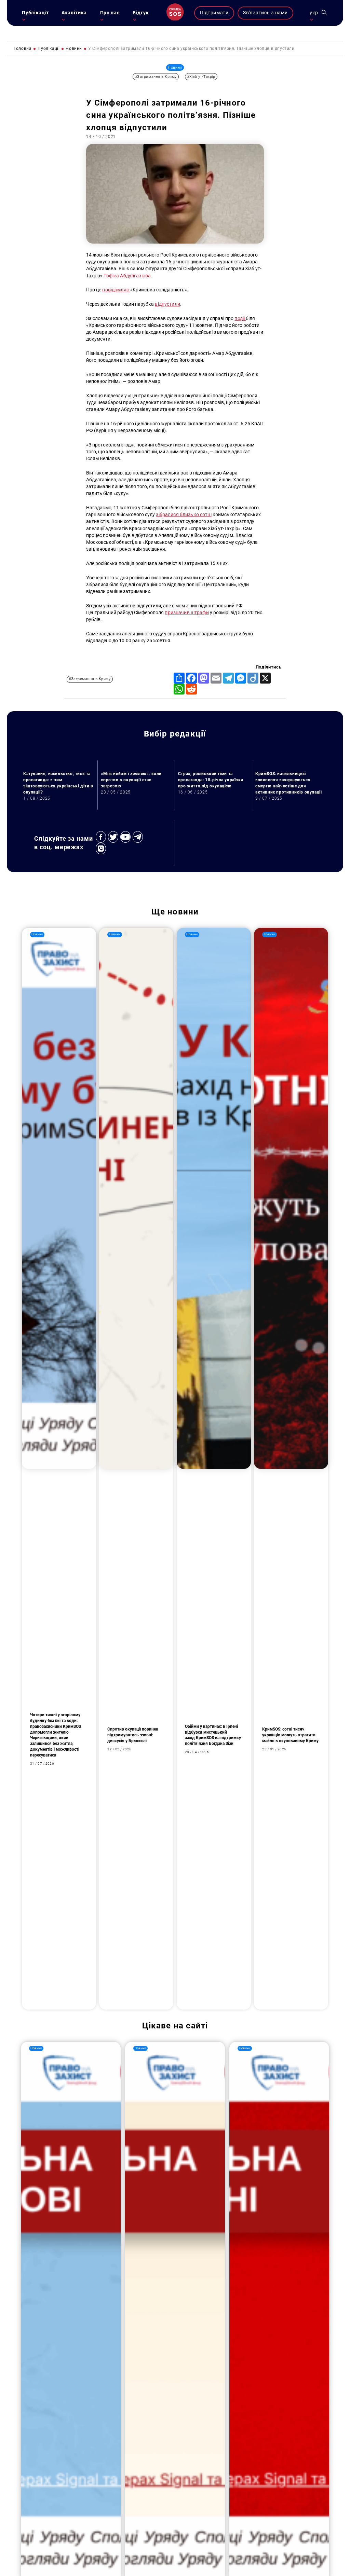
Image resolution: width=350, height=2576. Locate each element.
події (240, 319)
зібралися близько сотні (184, 515)
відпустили (167, 304)
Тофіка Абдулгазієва (127, 276)
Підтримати (214, 13)
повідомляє (116, 290)
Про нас (110, 13)
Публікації (35, 13)
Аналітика (74, 13)
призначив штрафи (187, 613)
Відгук (141, 13)
